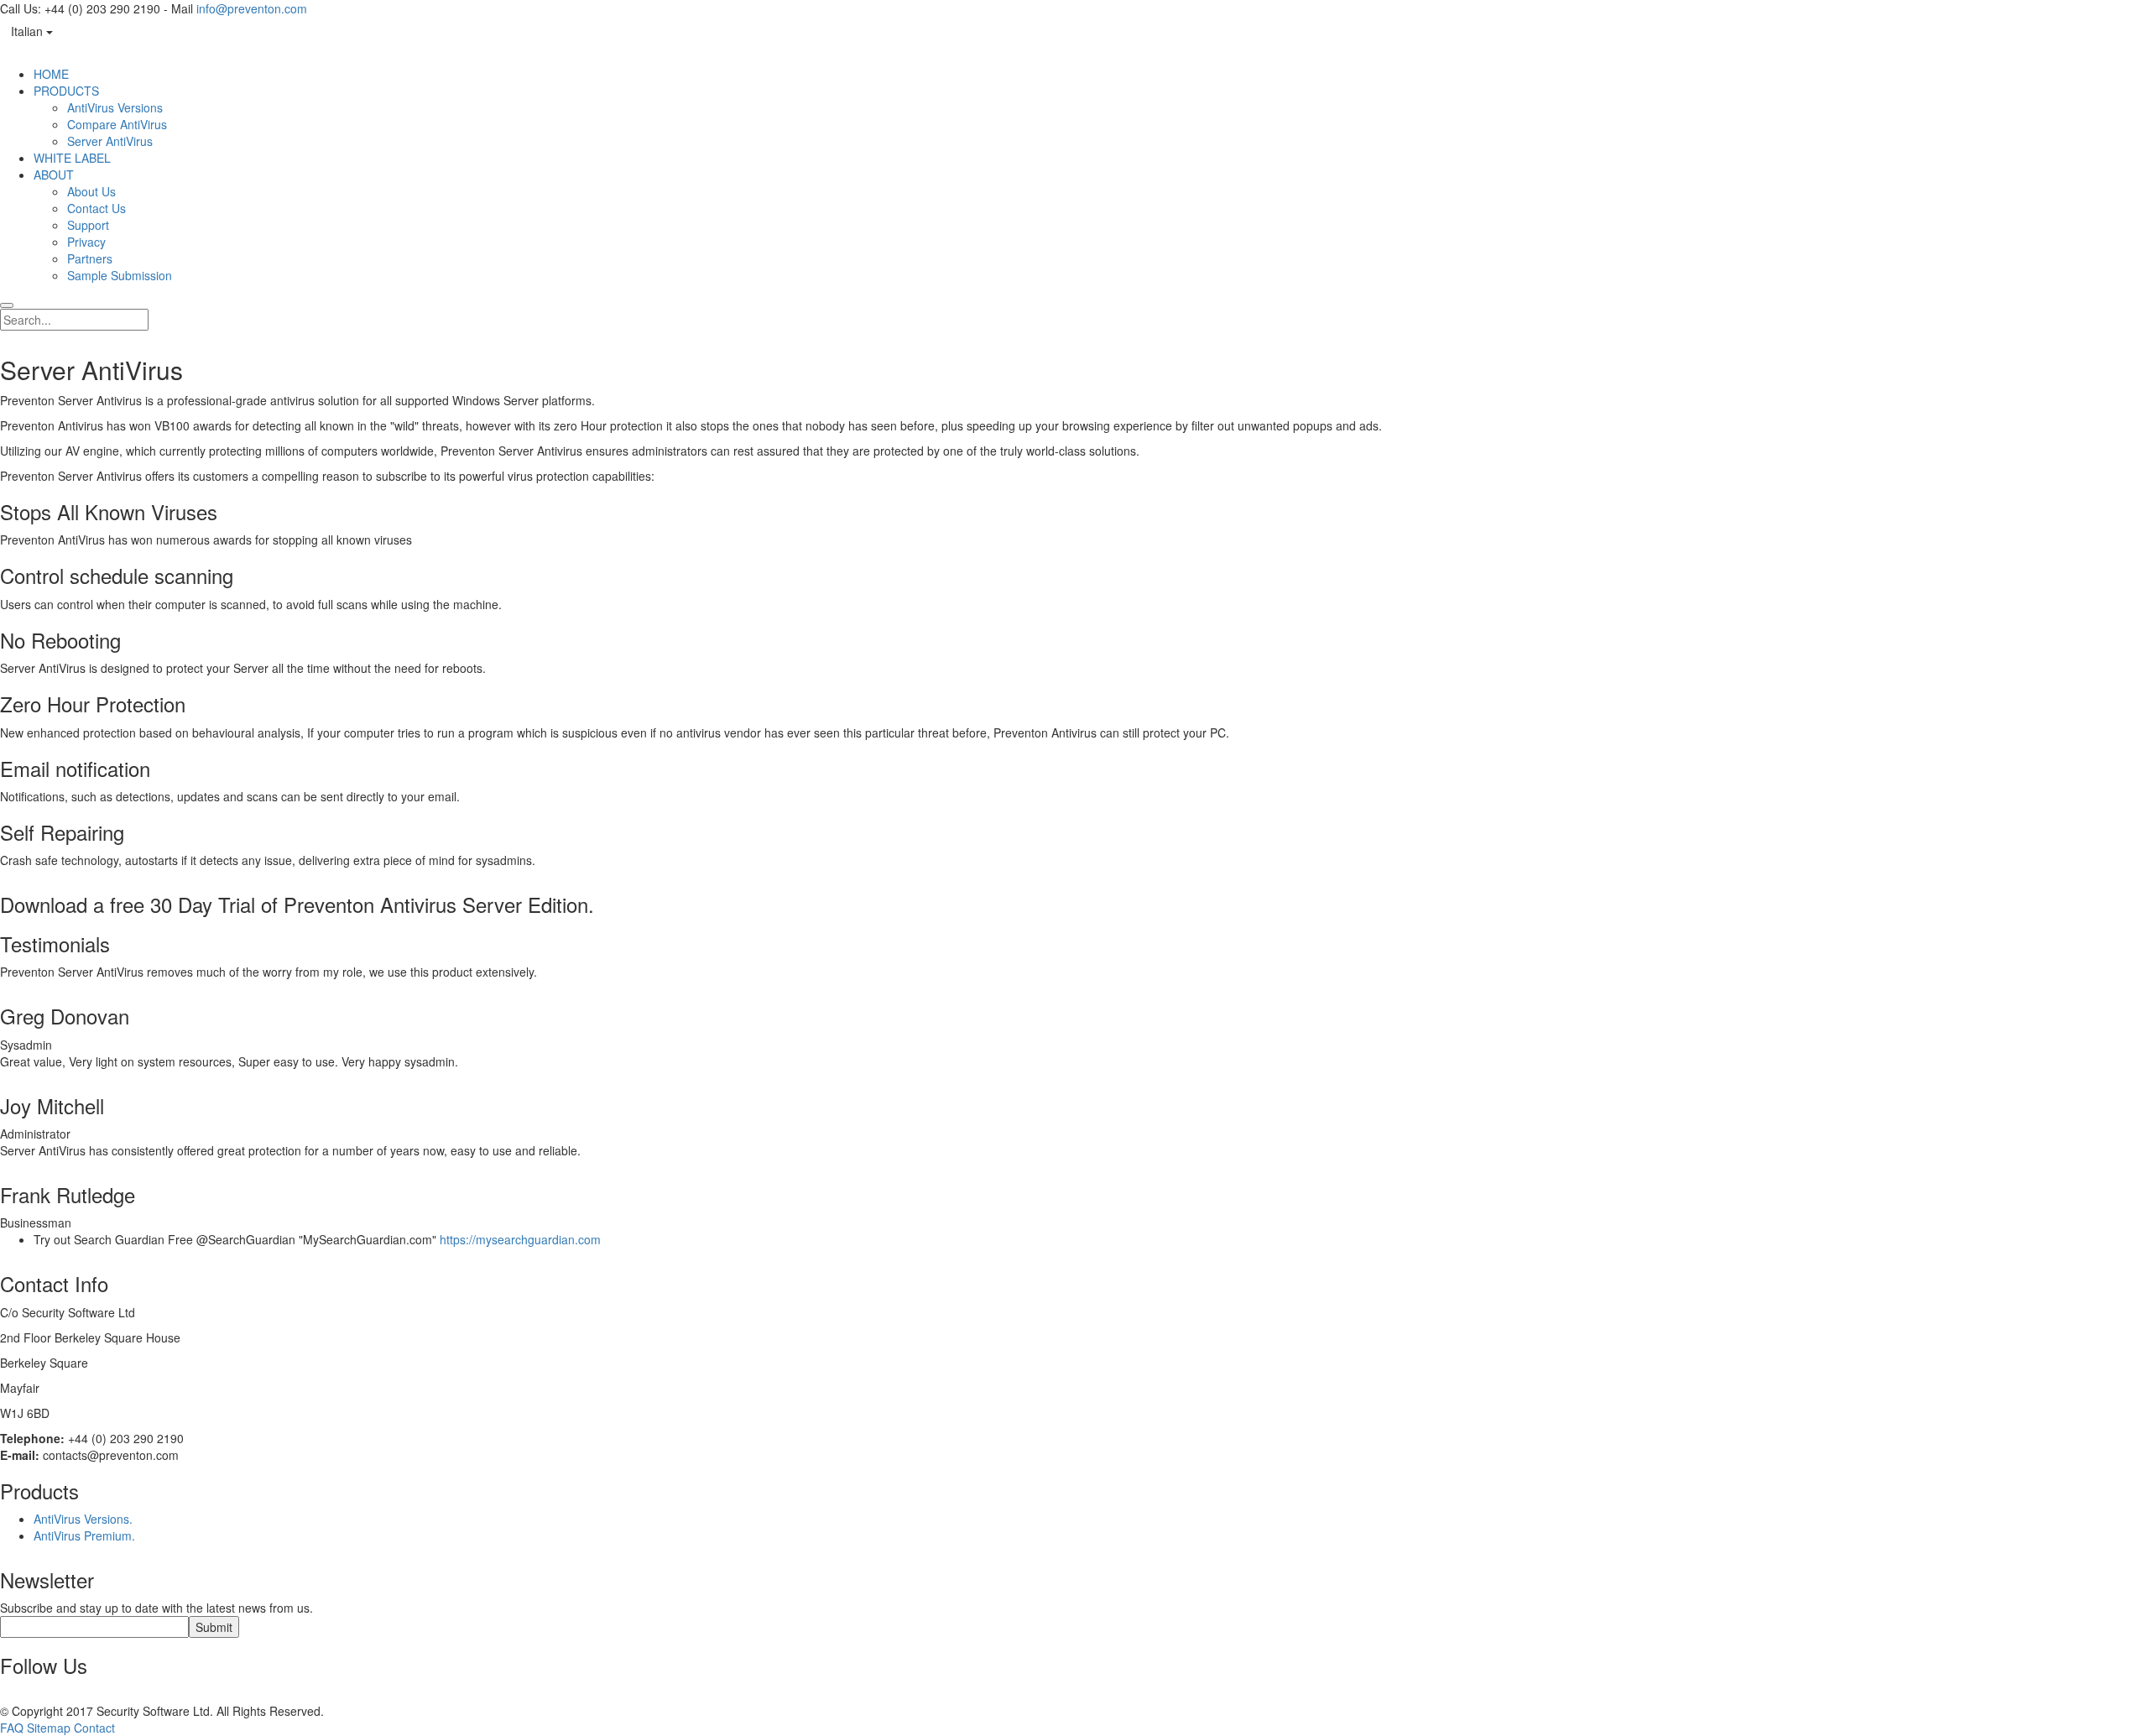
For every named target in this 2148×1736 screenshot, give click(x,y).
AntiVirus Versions (115, 107)
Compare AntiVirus (117, 124)
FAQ (12, 1728)
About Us (91, 191)
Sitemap (49, 1728)
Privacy (86, 242)
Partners (90, 258)
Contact (94, 1728)
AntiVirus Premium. (84, 1535)
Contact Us (96, 208)
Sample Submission (120, 275)
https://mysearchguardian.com (520, 1239)
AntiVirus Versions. (83, 1519)
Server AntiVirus (110, 141)
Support (88, 225)
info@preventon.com (252, 8)
